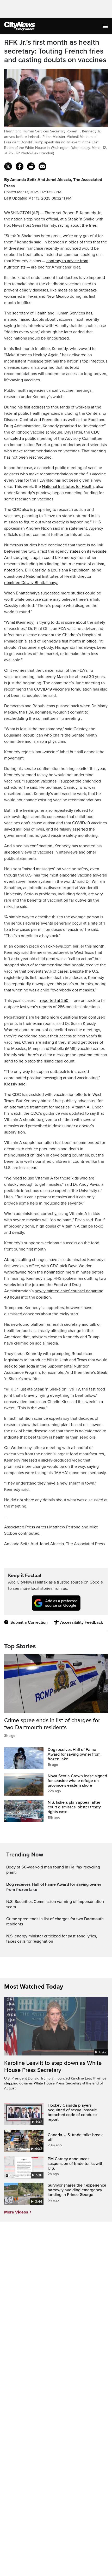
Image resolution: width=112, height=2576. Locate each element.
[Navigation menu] (106, 26)
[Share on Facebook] (20, 166)
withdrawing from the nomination (34, 1272)
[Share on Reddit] (31, 166)
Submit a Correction (29, 1622)
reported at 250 (54, 1001)
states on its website (88, 551)
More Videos (16, 2212)
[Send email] (42, 166)
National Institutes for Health (68, 487)
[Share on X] (8, 166)
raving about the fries (77, 225)
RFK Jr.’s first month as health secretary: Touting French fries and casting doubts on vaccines (55, 51)
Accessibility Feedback (82, 1622)
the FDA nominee (35, 712)
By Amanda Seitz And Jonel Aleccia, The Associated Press (53, 183)
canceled (13, 439)
